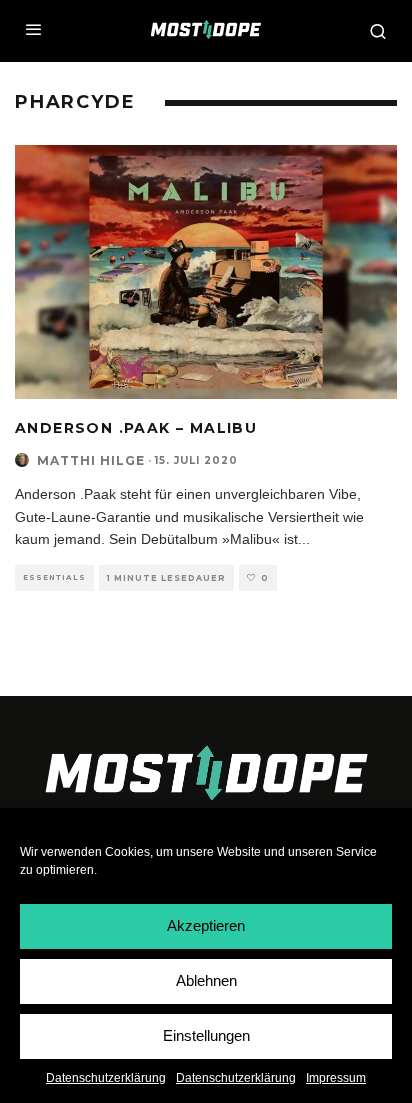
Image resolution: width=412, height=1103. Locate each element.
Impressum (336, 1078)
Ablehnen (206, 980)
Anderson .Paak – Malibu (136, 428)
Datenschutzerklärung (106, 1078)
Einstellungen (206, 1035)
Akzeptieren (206, 925)
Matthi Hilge (91, 460)
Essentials (54, 577)
